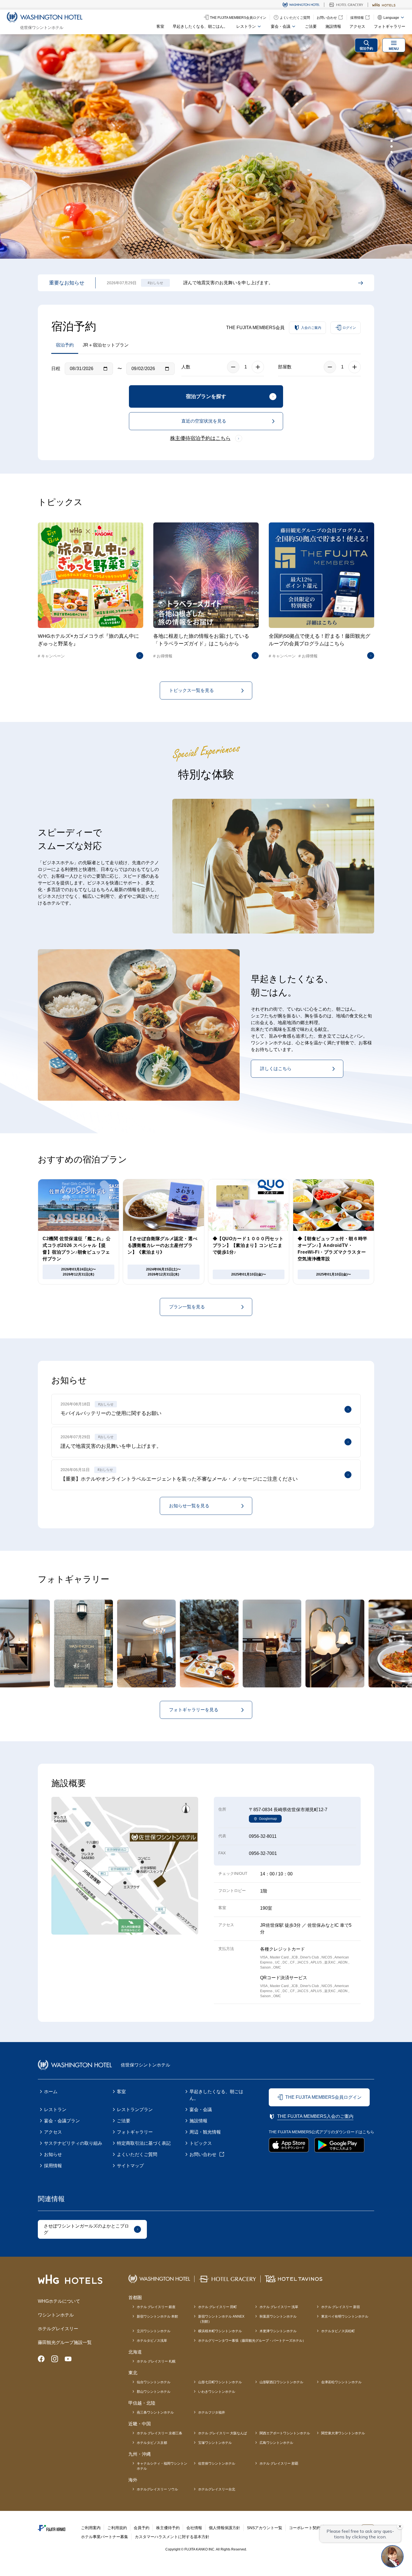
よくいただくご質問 (137, 2154)
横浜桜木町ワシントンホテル (220, 2331)
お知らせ (53, 2154)
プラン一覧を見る (187, 1307)
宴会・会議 (201, 2110)
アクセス (357, 26)
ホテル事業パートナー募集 (105, 2537)
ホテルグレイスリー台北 (217, 2489)
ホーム (51, 2092)
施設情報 (333, 26)
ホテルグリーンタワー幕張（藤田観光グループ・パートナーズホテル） (252, 2341)
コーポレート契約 (305, 2528)
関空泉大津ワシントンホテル (343, 2433)
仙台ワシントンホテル (154, 2382)
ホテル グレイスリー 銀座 (156, 2307)
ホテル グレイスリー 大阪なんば (223, 2433)
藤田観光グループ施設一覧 (65, 2342)
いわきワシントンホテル (217, 2392)
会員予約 (142, 2528)
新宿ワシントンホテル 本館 (157, 2316)
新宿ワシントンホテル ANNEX (221, 2319)
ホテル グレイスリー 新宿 (341, 2307)
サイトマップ (130, 2166)
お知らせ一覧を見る (189, 1506)
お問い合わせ (203, 2154)
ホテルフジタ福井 (212, 2412)
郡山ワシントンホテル (154, 2392)
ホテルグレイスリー (58, 2329)
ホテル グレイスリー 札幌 (156, 2361)
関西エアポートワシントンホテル (285, 2433)
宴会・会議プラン (62, 2121)
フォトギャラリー (390, 26)
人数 (186, 367)
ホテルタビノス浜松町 (338, 2331)
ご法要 (311, 26)
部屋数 (285, 367)
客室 (160, 26)
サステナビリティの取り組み (73, 2143)
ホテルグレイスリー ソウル (157, 2489)
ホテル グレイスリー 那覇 (279, 2463)
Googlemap (268, 1819)
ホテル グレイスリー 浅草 (279, 2307)
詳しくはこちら (276, 1069)
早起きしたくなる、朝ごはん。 (200, 26)
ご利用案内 (91, 2528)
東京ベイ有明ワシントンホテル (345, 2316)
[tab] (392, 141)
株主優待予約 (168, 2528)
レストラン (55, 2110)
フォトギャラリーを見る (194, 1710)
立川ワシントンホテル (154, 2331)
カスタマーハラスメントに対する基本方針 (172, 2537)
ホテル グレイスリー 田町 (217, 2307)
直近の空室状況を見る (204, 421)
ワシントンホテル (56, 2315)
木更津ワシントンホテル (278, 2331)
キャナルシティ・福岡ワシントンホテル (162, 2466)
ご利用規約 (117, 2528)
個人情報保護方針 (224, 2528)
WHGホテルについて (59, 2301)
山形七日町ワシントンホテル (220, 2382)
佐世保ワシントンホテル (217, 2463)
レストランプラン (135, 2110)
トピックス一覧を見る (191, 690)
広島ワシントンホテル (276, 2443)
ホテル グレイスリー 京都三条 (159, 2433)
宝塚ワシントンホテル (215, 2443)
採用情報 (53, 2166)
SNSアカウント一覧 (265, 2528)
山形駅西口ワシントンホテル (281, 2382)
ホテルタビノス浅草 (152, 2341)
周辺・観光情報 (205, 2132)
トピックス (201, 2143)
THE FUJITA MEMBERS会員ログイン (323, 2097)
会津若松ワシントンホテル (341, 2382)
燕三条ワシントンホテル (155, 2412)
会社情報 (194, 2528)
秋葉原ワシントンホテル (278, 2316)
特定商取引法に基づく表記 (144, 2143)
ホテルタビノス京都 (152, 2443)
